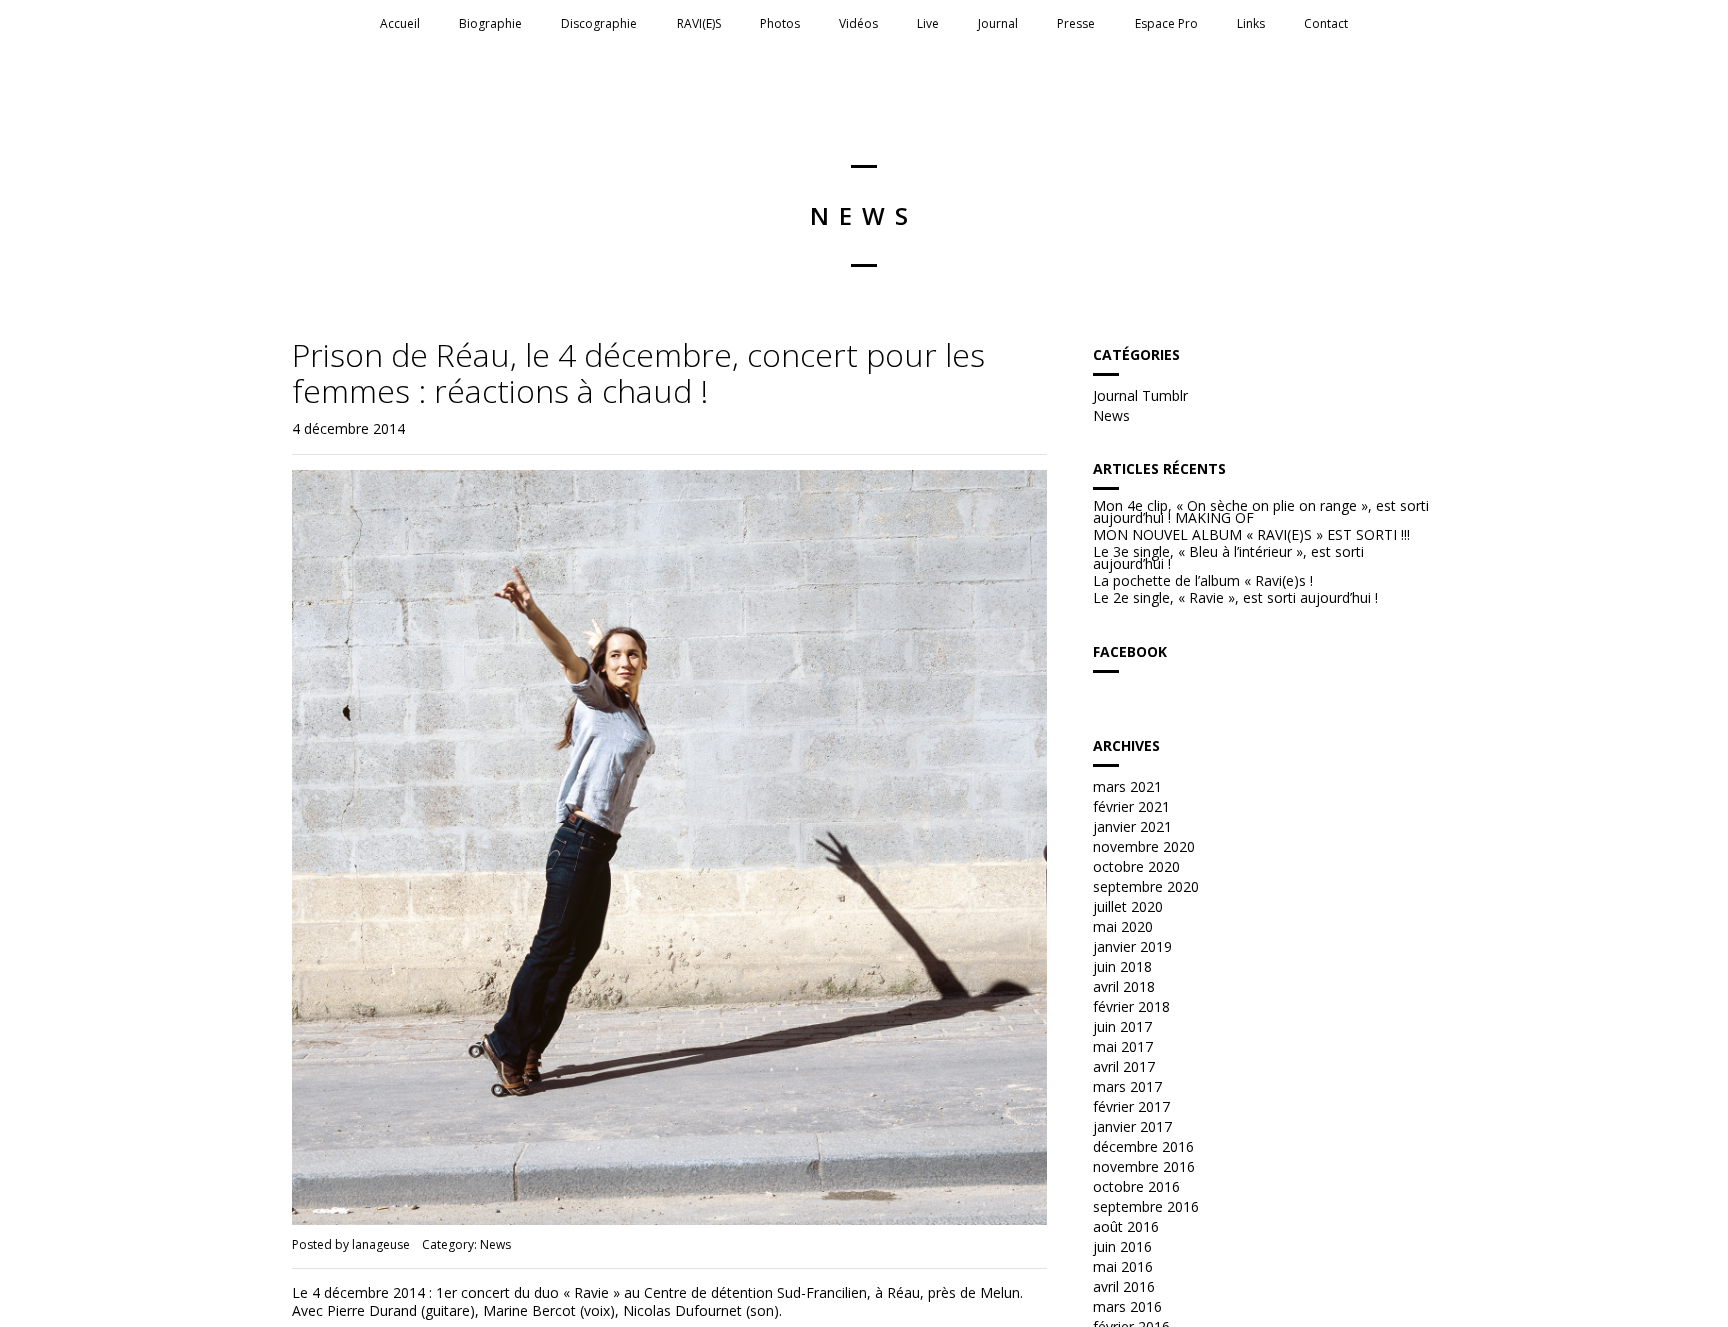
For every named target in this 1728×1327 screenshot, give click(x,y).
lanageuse (381, 1244)
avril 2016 (1124, 1286)
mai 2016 (1123, 1266)
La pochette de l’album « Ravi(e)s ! (1203, 581)
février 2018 (1131, 1006)
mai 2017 (1123, 1046)
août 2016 (1126, 1226)
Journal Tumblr (1140, 395)
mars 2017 (1127, 1086)
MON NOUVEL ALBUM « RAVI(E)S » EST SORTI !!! (1251, 535)
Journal (998, 23)
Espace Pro (1166, 23)
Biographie (490, 23)
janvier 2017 (1132, 1126)
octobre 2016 (1136, 1186)
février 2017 (1131, 1106)
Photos (780, 23)
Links (1251, 23)
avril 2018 (1124, 986)
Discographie (599, 23)
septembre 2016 (1146, 1206)
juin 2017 (1122, 1026)
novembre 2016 (1144, 1166)
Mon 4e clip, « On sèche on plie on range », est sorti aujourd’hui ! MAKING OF (1261, 512)
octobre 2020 (1136, 866)
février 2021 (1131, 806)
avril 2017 (1124, 1066)
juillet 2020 (1128, 906)
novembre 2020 (1144, 846)
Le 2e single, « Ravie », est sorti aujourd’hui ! (1235, 598)
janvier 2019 (1132, 946)
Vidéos (858, 23)
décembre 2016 (1143, 1146)
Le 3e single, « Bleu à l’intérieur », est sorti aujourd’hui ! (1228, 558)
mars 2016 (1127, 1306)
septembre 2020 (1146, 886)
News (495, 1244)
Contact (1326, 23)
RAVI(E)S (699, 23)
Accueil (400, 23)
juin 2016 (1122, 1246)
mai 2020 (1123, 926)
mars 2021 (1127, 786)
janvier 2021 (1132, 826)
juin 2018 (1122, 966)
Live (928, 23)
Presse (1076, 23)
